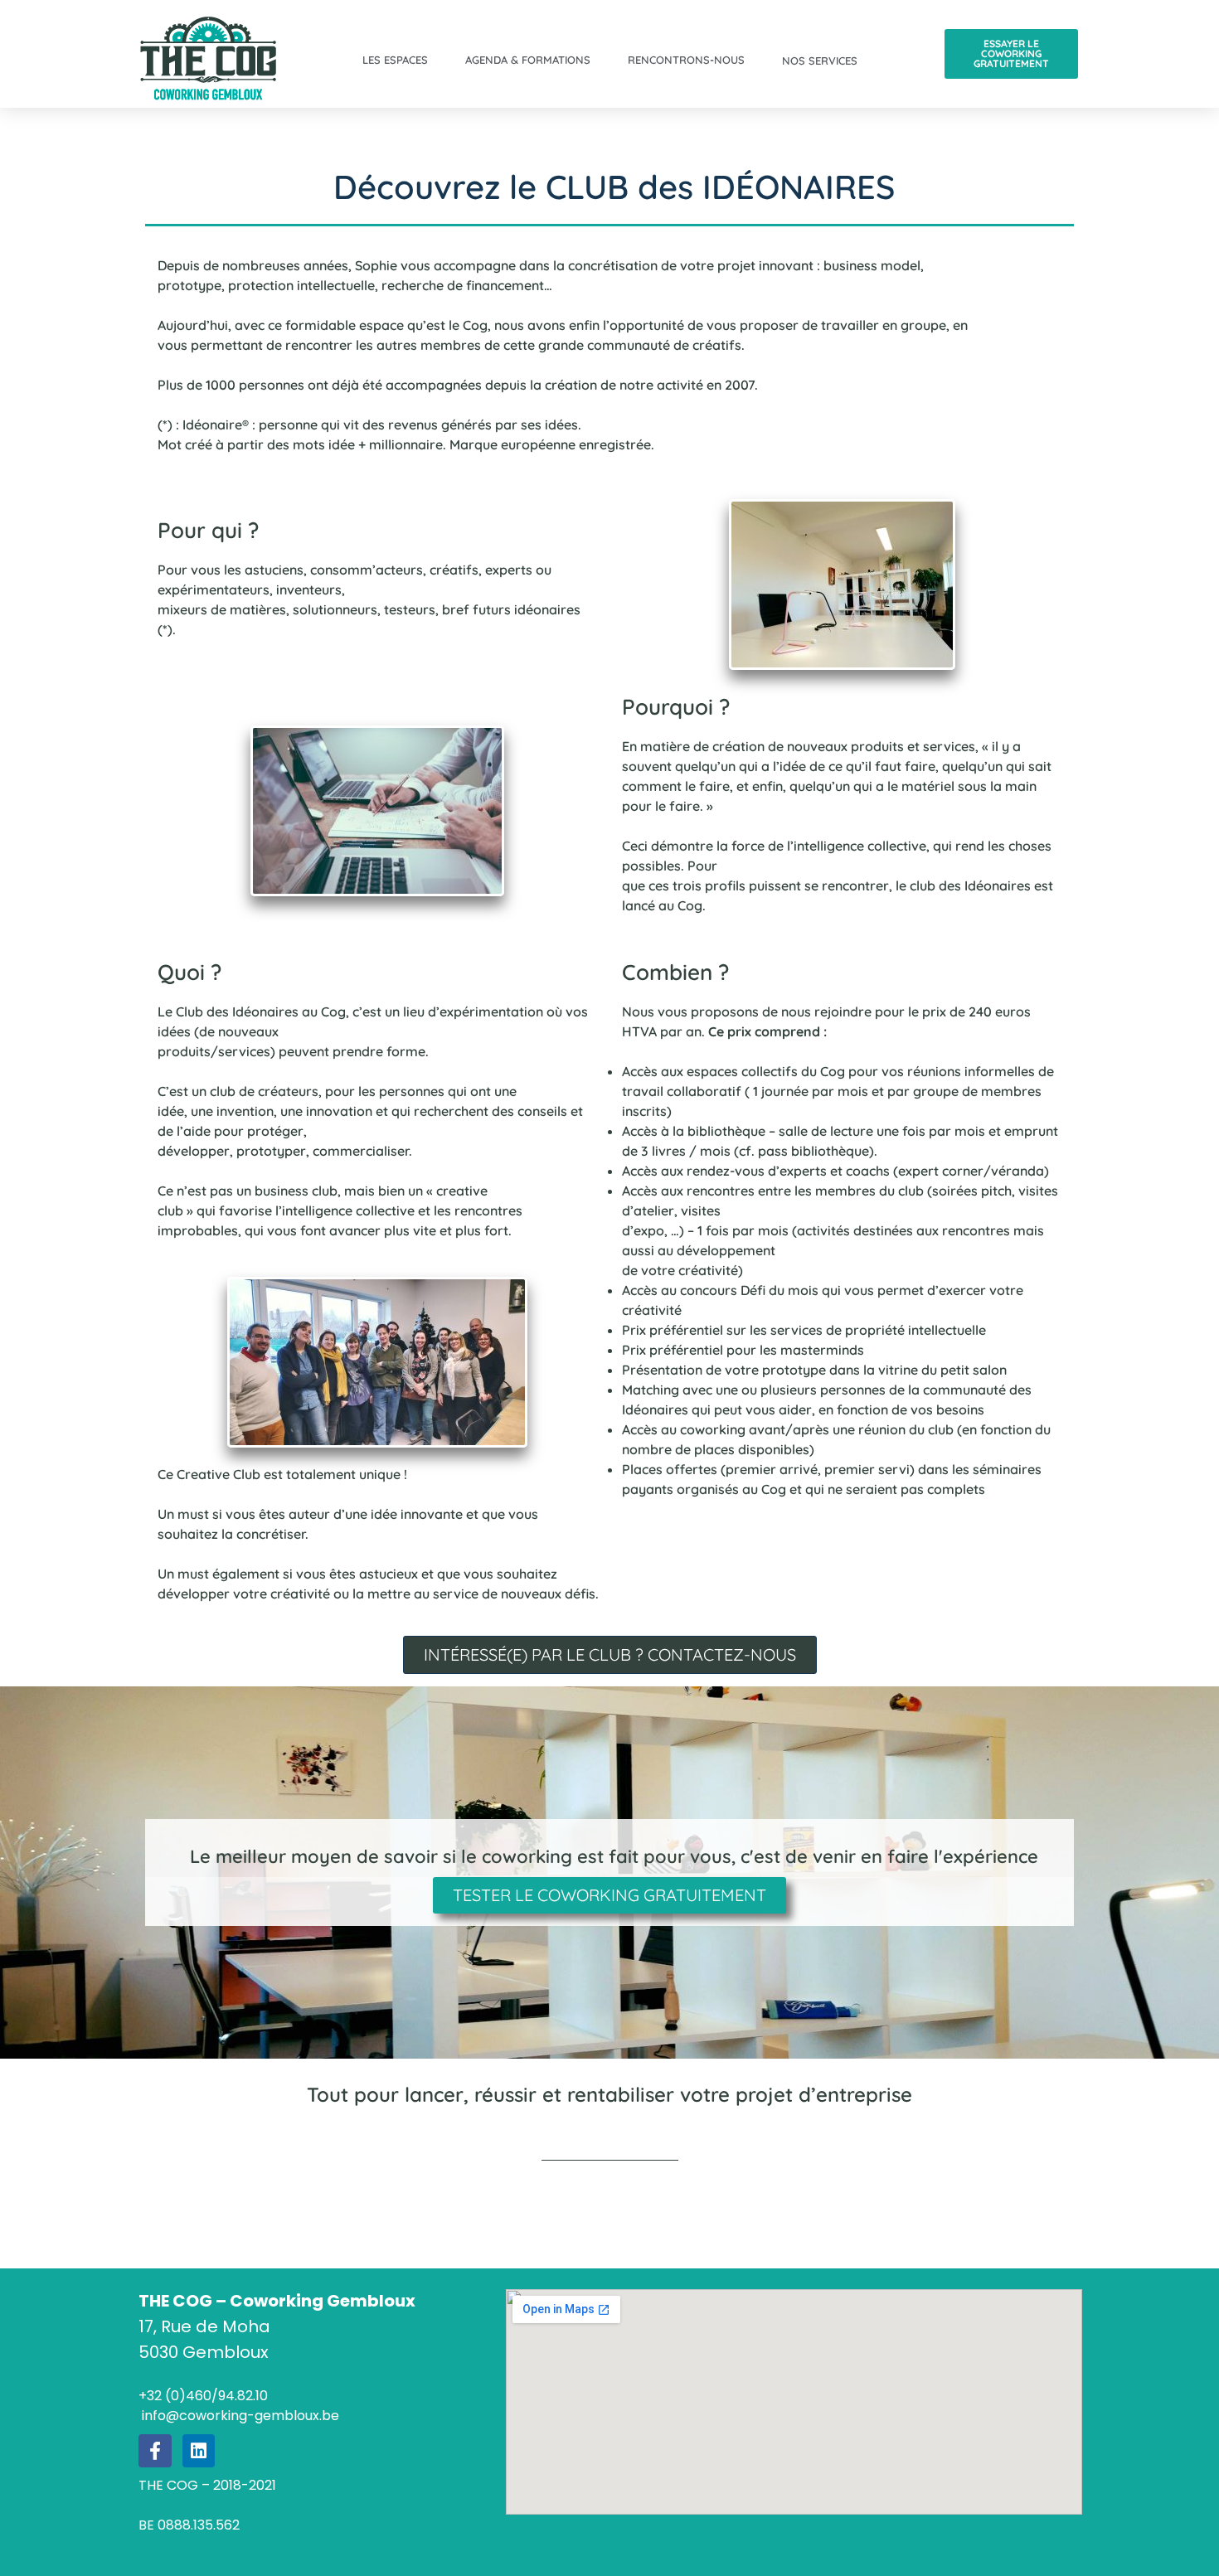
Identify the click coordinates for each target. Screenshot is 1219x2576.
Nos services (820, 61)
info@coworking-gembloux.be (239, 2416)
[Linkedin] (199, 2451)
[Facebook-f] (155, 2451)
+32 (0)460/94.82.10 (203, 2396)
